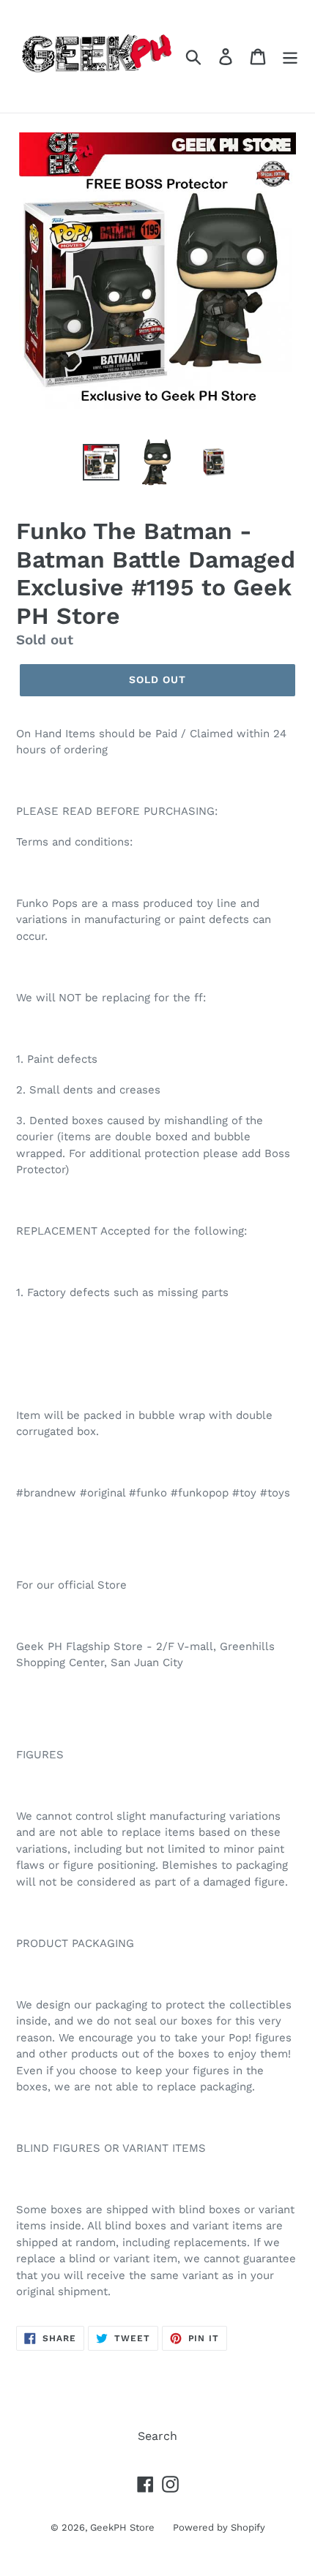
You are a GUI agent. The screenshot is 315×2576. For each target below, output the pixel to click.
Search (157, 2436)
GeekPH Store (122, 2527)
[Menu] (290, 57)
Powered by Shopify (219, 2527)
